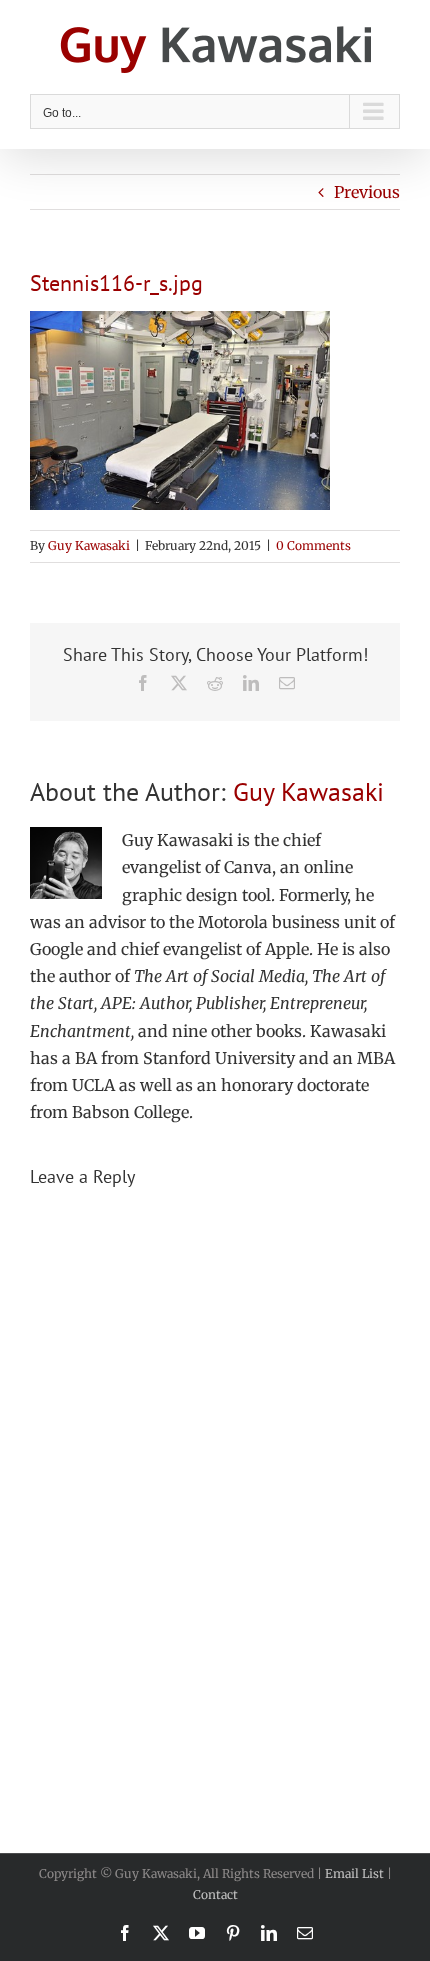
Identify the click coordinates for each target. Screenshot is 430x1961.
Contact (215, 1894)
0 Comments (313, 545)
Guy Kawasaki (89, 545)
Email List (354, 1873)
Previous (367, 192)
